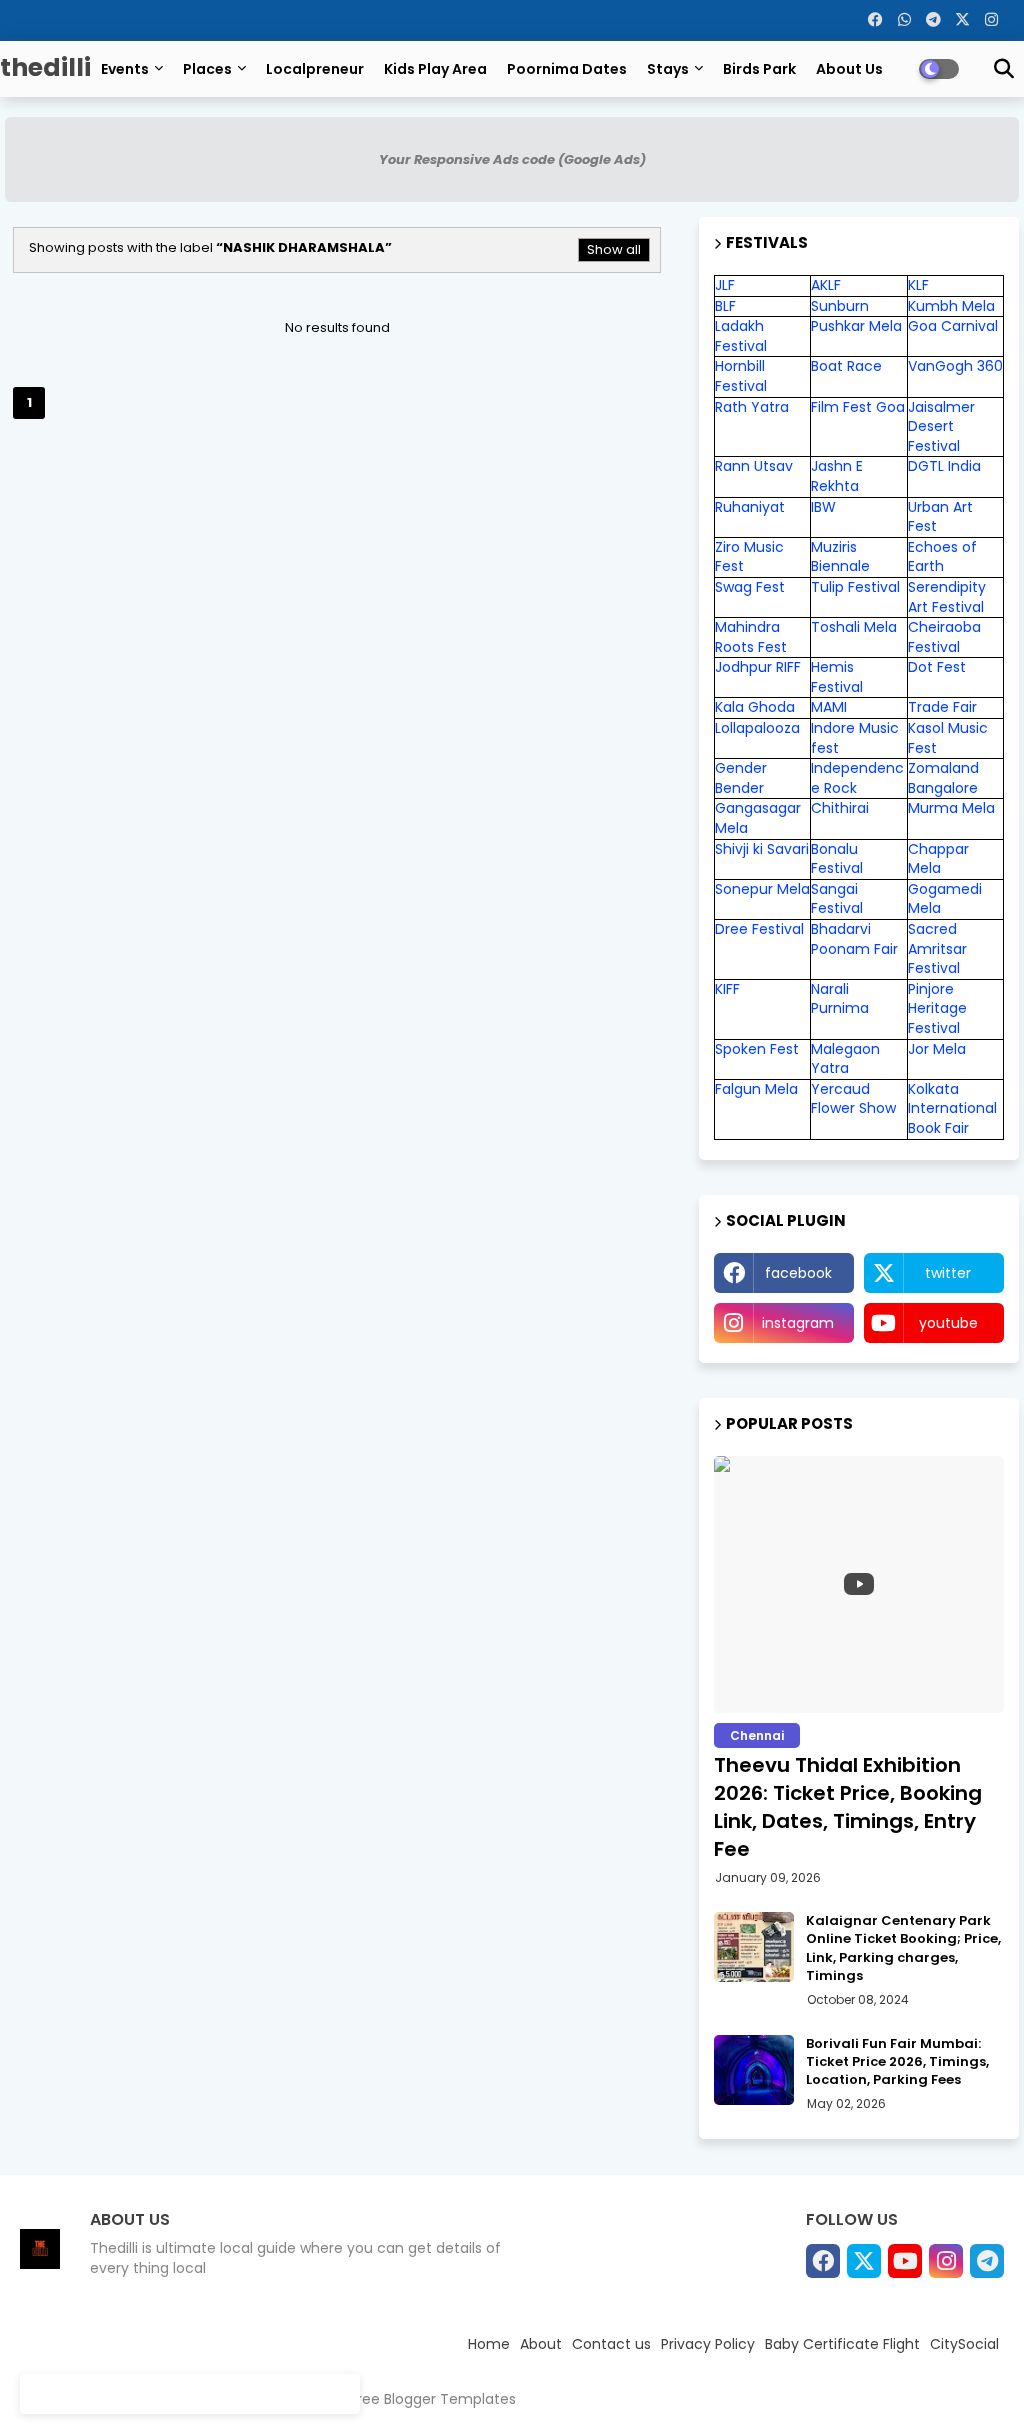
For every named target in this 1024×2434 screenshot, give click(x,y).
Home (489, 2344)
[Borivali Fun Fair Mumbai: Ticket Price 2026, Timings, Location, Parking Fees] (754, 2070)
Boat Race (846, 366)
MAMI (829, 707)
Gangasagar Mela (758, 818)
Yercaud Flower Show (853, 1099)
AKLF (826, 285)
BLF (725, 306)
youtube (948, 1323)
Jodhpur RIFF (758, 667)
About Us (849, 69)
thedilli (45, 67)
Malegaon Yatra (845, 1059)
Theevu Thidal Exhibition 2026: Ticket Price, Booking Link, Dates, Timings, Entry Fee (848, 1807)
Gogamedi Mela (945, 899)
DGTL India (944, 466)
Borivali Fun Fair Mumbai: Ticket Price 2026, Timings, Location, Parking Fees (897, 2062)
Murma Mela (951, 808)
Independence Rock (857, 778)
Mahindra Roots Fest (751, 637)
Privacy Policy (708, 2344)
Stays (668, 69)
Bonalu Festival (837, 859)
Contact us (611, 2344)
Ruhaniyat (750, 507)
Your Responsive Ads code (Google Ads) (512, 159)
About (541, 2344)
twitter (948, 1273)
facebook (798, 1273)
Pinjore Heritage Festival (937, 1008)
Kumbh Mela (951, 306)
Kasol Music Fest (948, 738)
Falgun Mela (756, 1089)
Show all (614, 249)
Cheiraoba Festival (944, 637)
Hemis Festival (837, 677)
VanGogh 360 (955, 366)
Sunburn (840, 306)
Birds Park (759, 69)
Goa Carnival (953, 326)
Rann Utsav (754, 466)
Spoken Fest (757, 1049)
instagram (798, 1323)
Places (207, 69)
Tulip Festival (855, 587)
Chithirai (840, 808)
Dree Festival (759, 929)
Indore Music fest (855, 738)
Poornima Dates (567, 69)
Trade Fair (944, 707)
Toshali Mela (854, 627)
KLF (918, 285)
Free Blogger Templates (433, 2399)
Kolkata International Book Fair (952, 1108)
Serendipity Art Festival (947, 597)
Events (125, 69)
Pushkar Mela (856, 326)
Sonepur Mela (762, 889)
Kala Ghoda (755, 707)
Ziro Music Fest (749, 557)
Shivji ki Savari (762, 849)
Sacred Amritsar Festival (937, 948)
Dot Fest (937, 667)
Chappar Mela (938, 859)
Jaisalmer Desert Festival (941, 426)
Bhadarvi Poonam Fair (854, 939)
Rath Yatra (752, 407)
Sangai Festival (837, 899)
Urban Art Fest (940, 517)
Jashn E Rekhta (837, 476)
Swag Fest (750, 587)
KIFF (727, 989)
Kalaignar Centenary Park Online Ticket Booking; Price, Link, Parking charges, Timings (903, 1948)
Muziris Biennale (840, 557)
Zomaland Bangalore (943, 778)
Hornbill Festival (741, 376)
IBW (823, 507)
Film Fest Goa (858, 407)
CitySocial (964, 2344)
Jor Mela (937, 1049)
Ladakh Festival (741, 336)
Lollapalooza (757, 728)
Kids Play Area (435, 69)
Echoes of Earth (942, 557)
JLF (725, 285)
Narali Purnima (840, 999)
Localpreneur (315, 69)
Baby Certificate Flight (842, 2344)
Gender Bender (741, 778)
